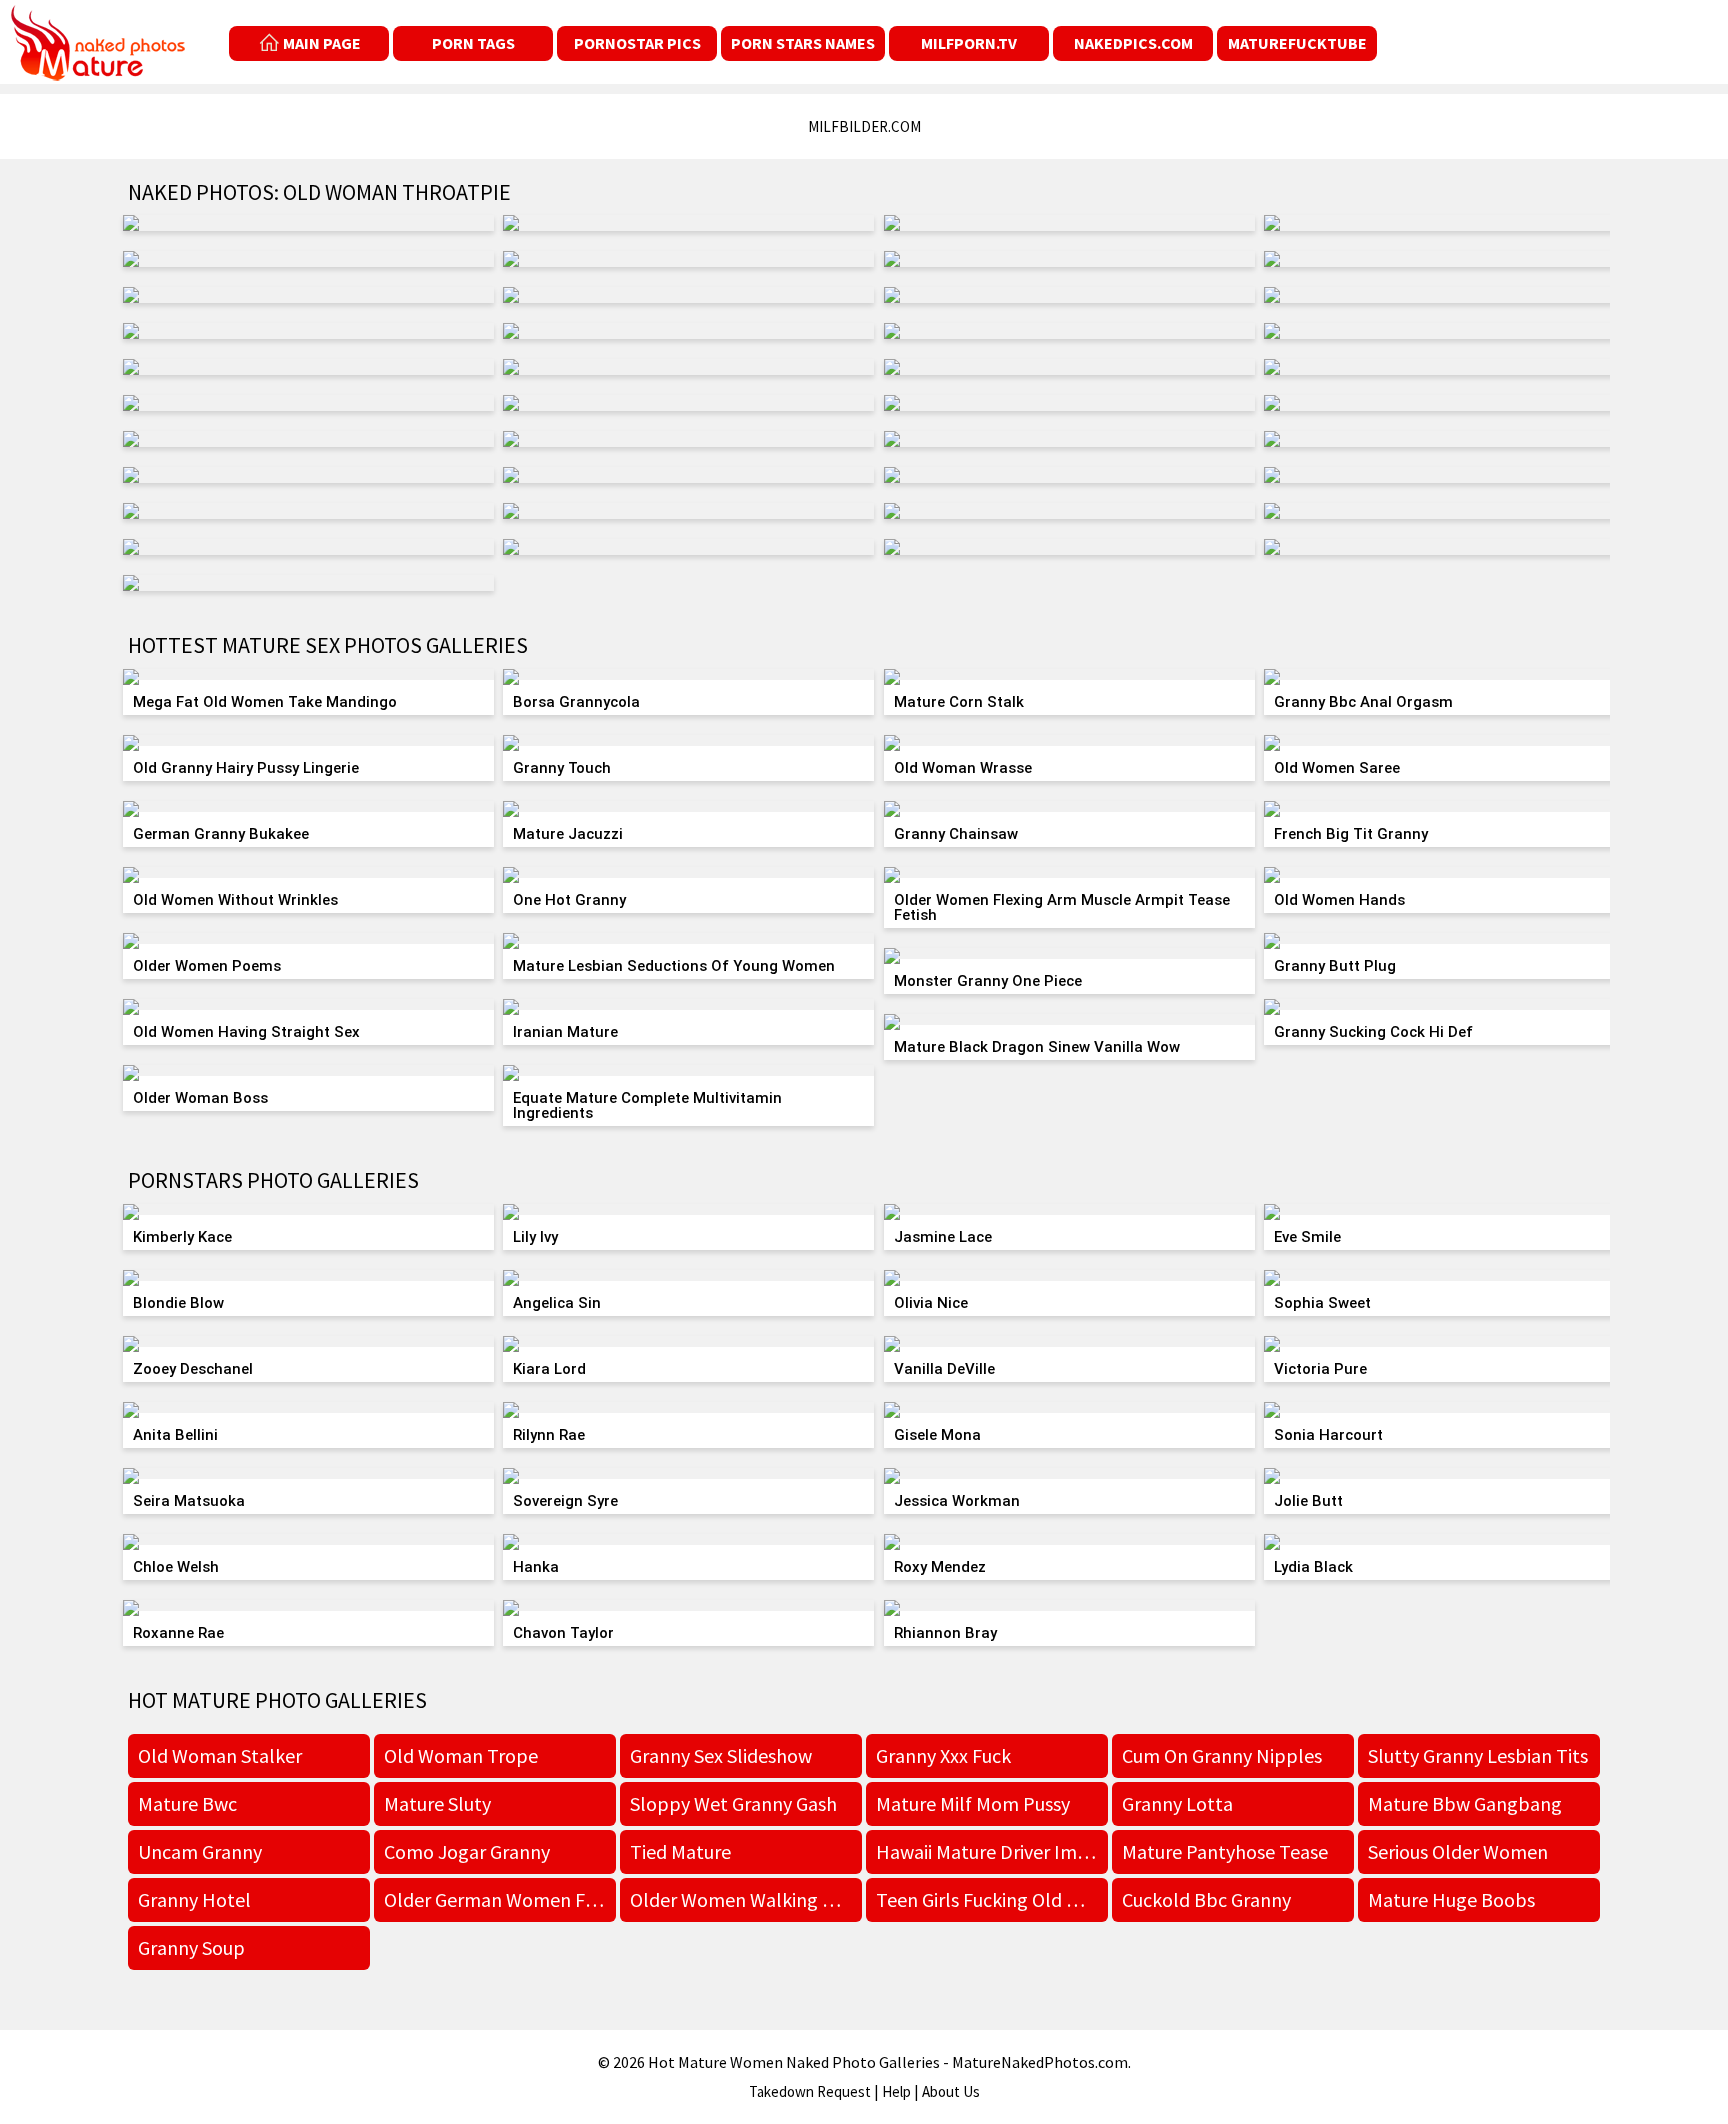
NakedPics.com (1133, 43)
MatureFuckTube (1297, 43)
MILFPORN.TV (969, 43)
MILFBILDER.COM (864, 126)
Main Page (322, 43)
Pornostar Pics (637, 43)
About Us (951, 2091)
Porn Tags (473, 43)
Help (896, 2091)
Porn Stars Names (803, 43)
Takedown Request (810, 2091)
